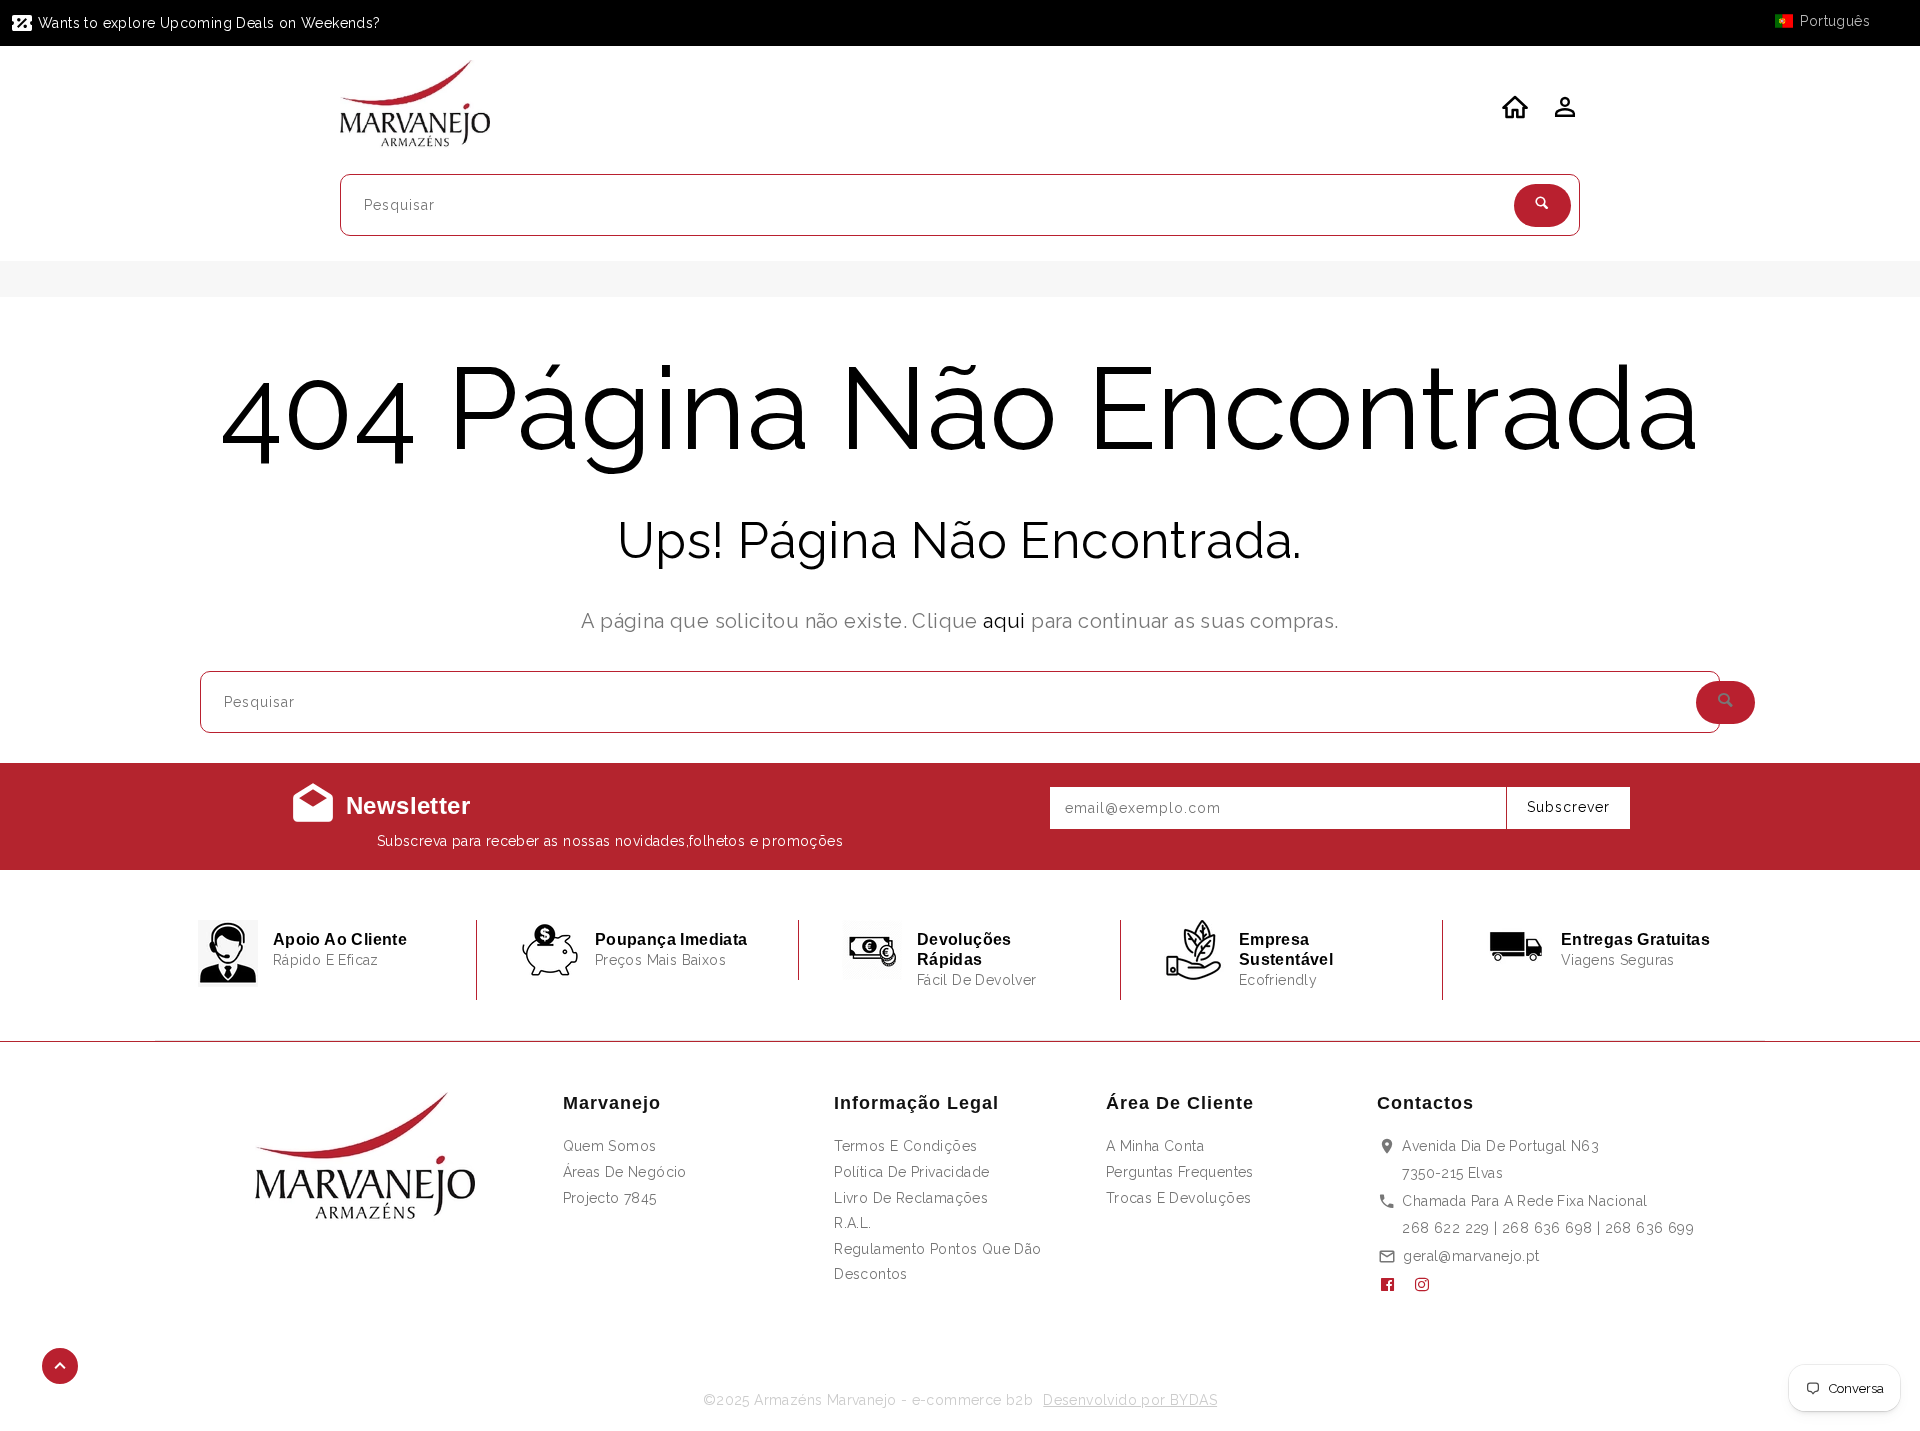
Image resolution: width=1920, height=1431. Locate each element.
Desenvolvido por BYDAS (1130, 1400)
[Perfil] (1563, 113)
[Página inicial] (427, 107)
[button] (1832, 21)
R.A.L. (852, 1223)
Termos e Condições (905, 1146)
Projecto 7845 (610, 1198)
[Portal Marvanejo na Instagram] (1430, 1285)
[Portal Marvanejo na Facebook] (1395, 1285)
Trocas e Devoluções (1179, 1198)
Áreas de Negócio (625, 1172)
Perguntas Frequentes (1180, 1172)
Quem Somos (610, 1146)
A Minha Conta (1155, 1146)
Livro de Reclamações (911, 1198)
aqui (1004, 621)
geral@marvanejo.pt (1471, 1256)
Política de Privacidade (911, 1172)
